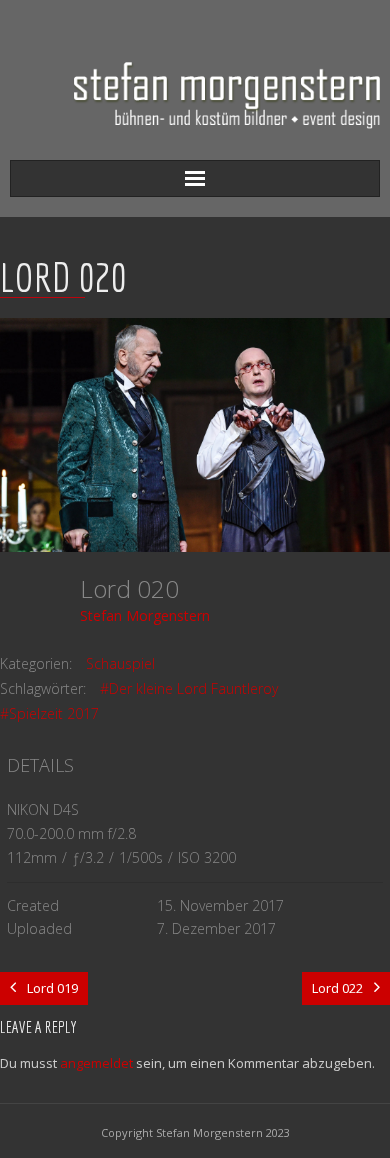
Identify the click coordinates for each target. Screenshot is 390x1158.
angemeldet (96, 1063)
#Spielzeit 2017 (49, 713)
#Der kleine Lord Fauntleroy (189, 688)
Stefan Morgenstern (145, 615)
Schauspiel (120, 663)
